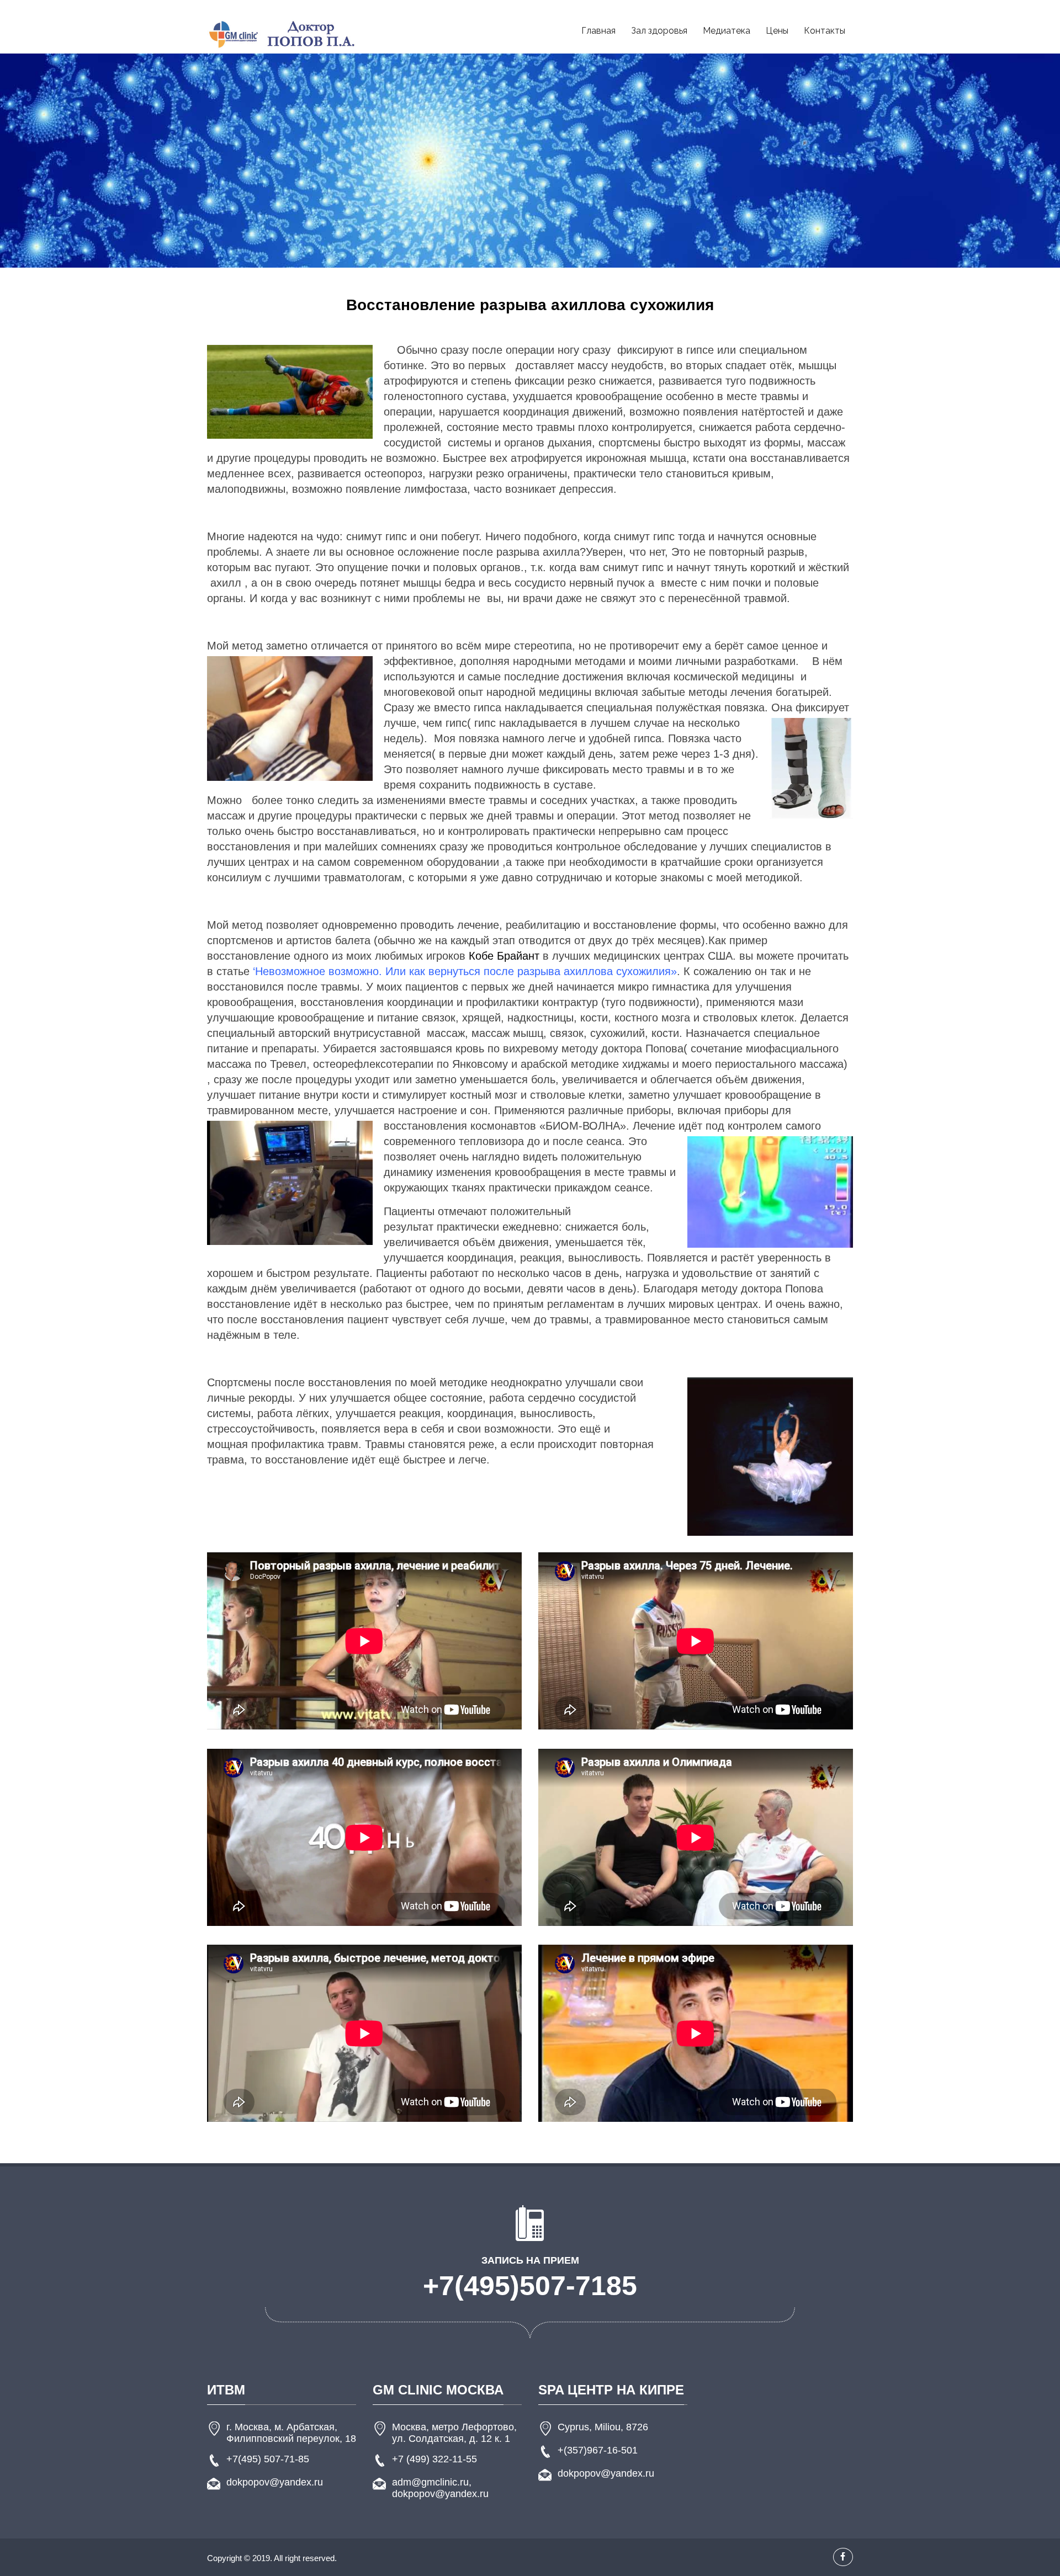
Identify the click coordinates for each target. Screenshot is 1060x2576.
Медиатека (727, 31)
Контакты (825, 31)
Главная (598, 31)
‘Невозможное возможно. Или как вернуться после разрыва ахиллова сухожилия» (465, 971)
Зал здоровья (659, 31)
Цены (777, 31)
